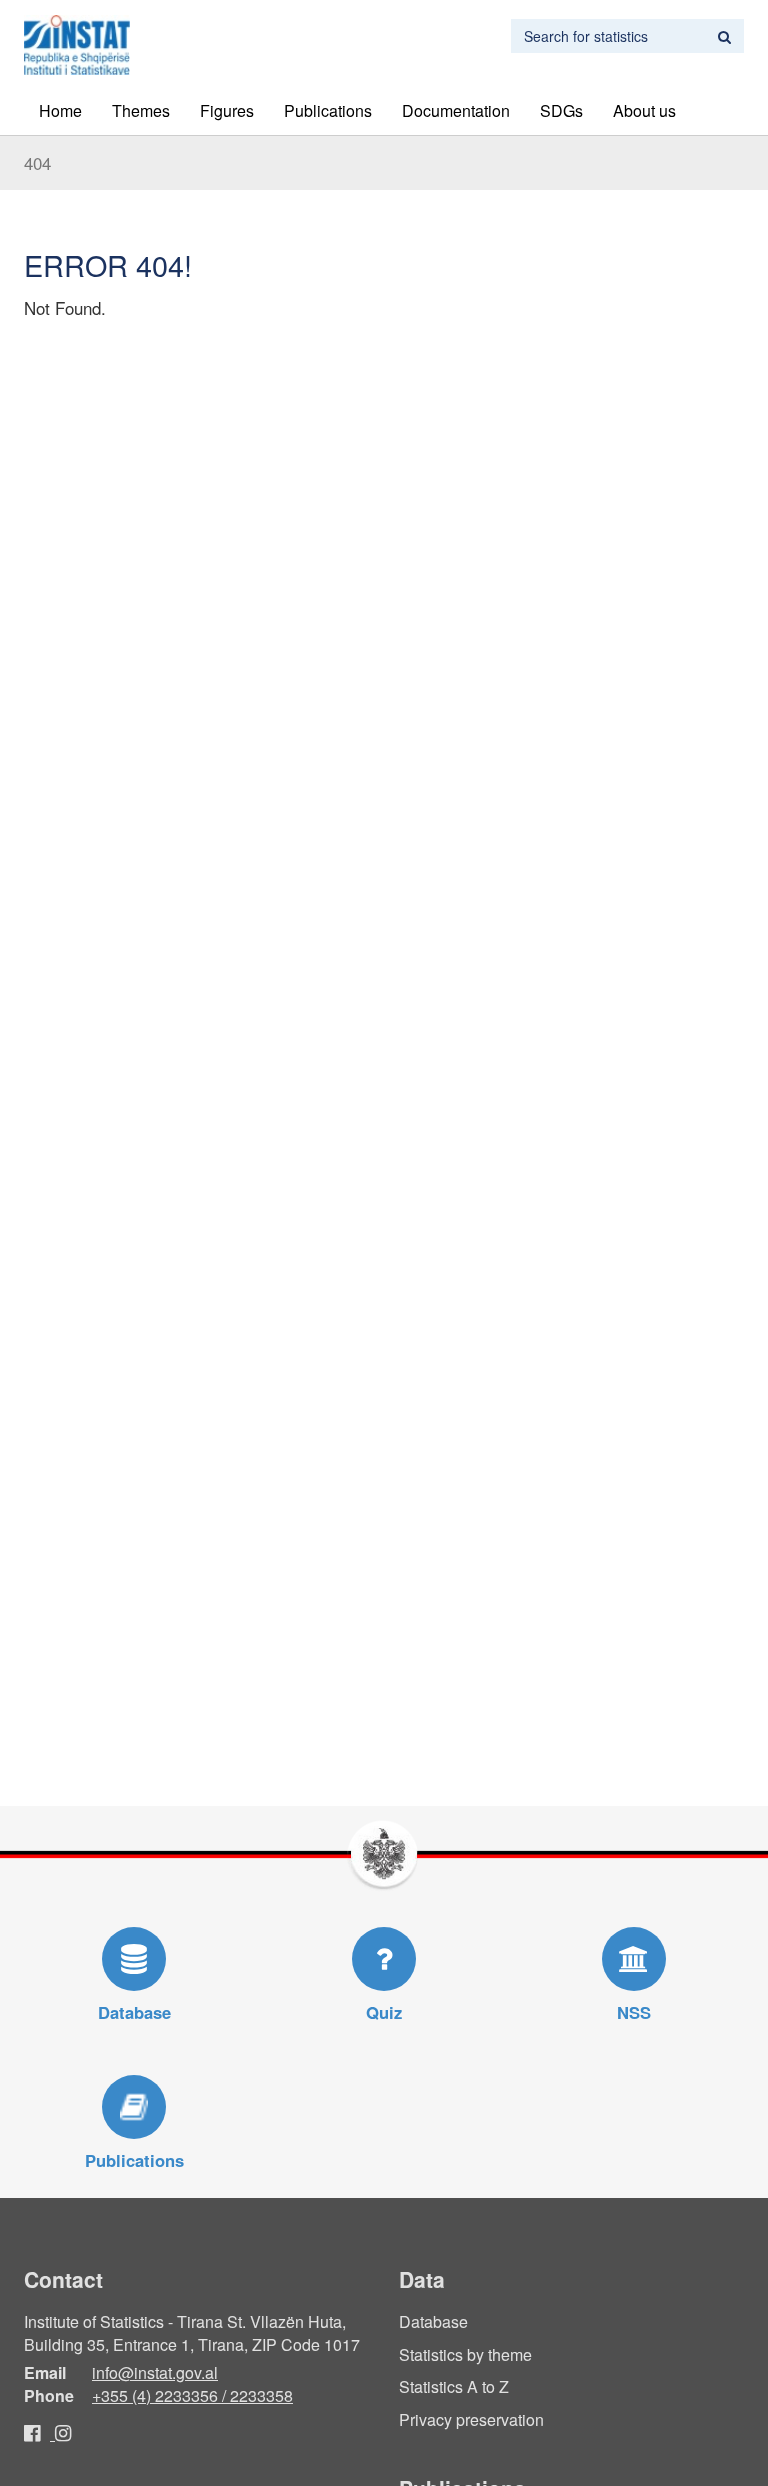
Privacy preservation (471, 2419)
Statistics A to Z (454, 2386)
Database (433, 2321)
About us (644, 110)
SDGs (561, 110)
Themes (141, 110)
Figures (227, 110)
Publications (328, 110)
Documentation (456, 110)
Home (60, 110)
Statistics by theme (465, 2354)
